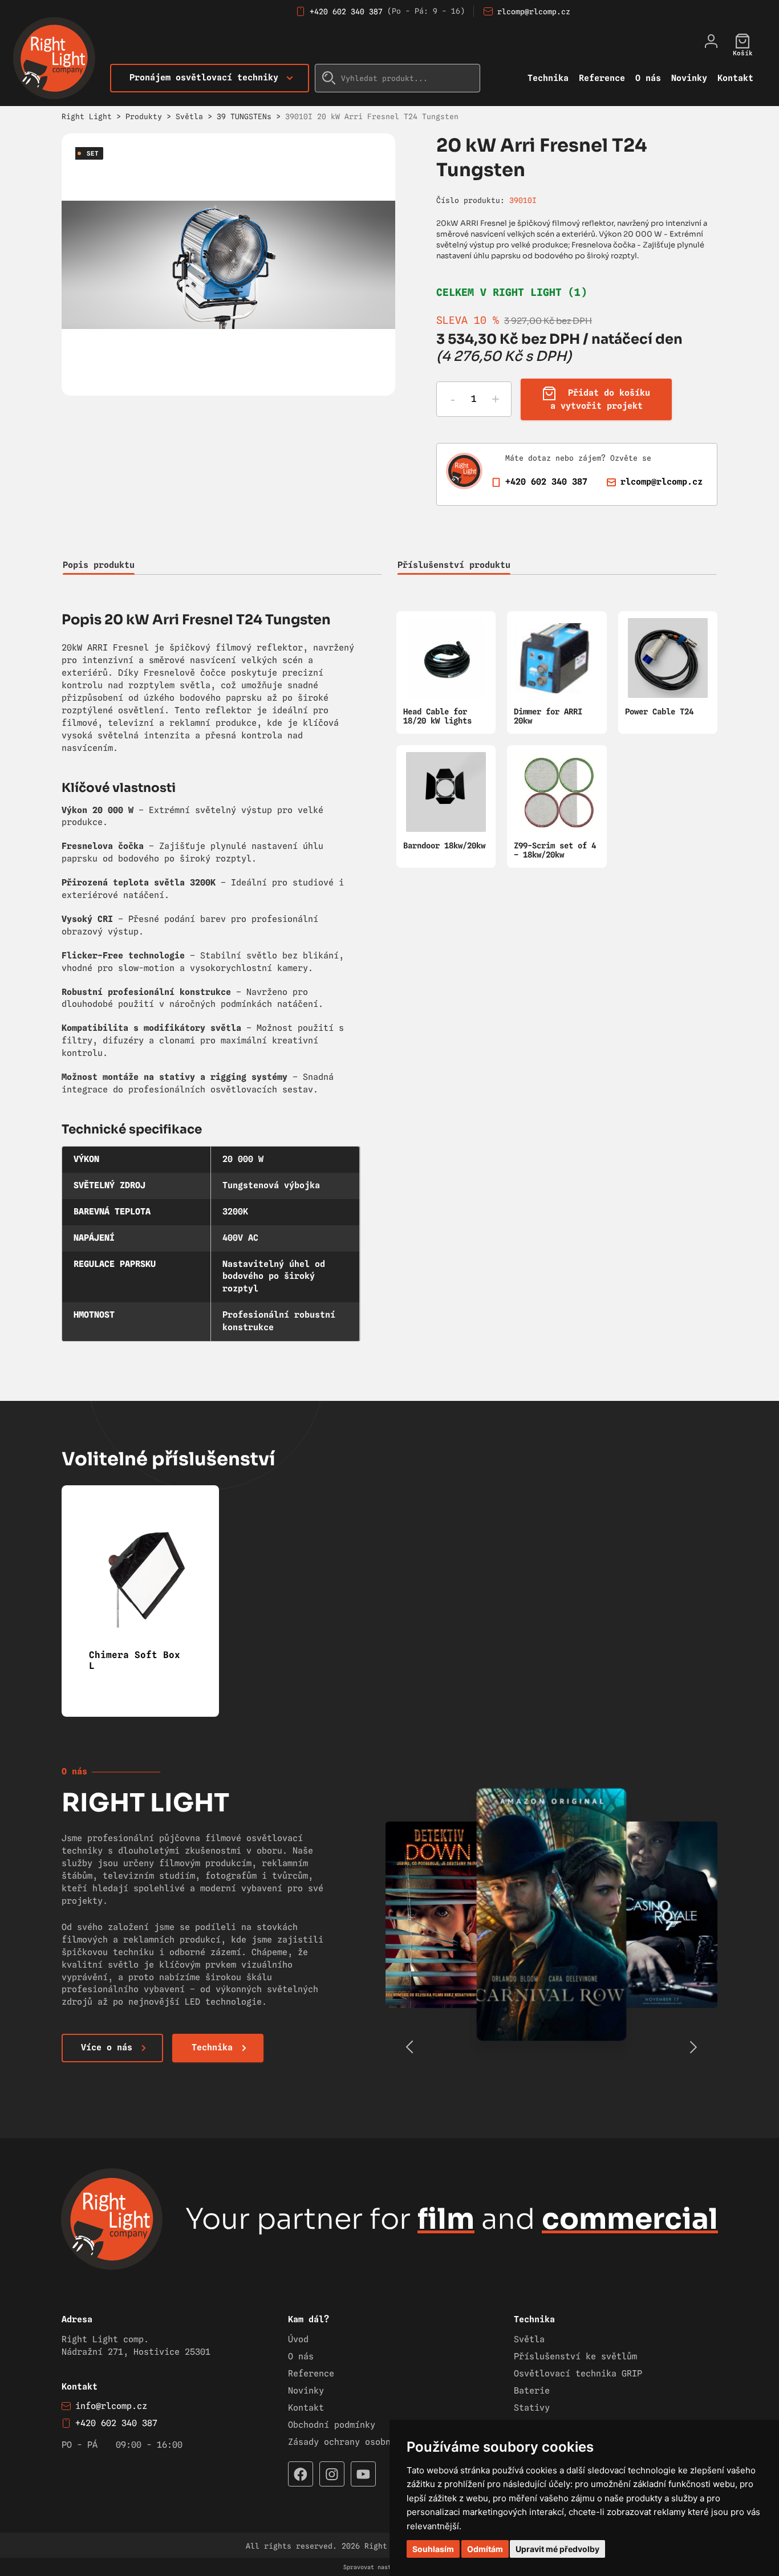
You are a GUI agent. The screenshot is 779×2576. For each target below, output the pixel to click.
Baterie (532, 2391)
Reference (602, 78)
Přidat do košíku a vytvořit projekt (601, 399)
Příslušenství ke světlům (575, 2356)
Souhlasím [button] (433, 2549)
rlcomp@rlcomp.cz (534, 11)
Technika (548, 78)
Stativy (532, 2408)
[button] (693, 2047)
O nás (648, 78)
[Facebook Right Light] (301, 2474)
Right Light (87, 116)
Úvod (298, 2339)
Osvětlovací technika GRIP (578, 2374)
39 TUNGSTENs (244, 116)
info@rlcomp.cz (111, 2406)
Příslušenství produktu (454, 565)
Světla (189, 116)
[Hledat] (329, 78)
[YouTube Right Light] (363, 2474)
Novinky (689, 78)
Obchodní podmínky (332, 2425)
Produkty (144, 116)
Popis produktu (99, 565)
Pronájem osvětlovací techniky (204, 78)
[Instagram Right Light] (332, 2474)
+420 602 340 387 (346, 11)
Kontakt (735, 78)
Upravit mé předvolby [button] (557, 2549)
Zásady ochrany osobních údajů (362, 2442)
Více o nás (107, 2047)
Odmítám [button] (485, 2549)
